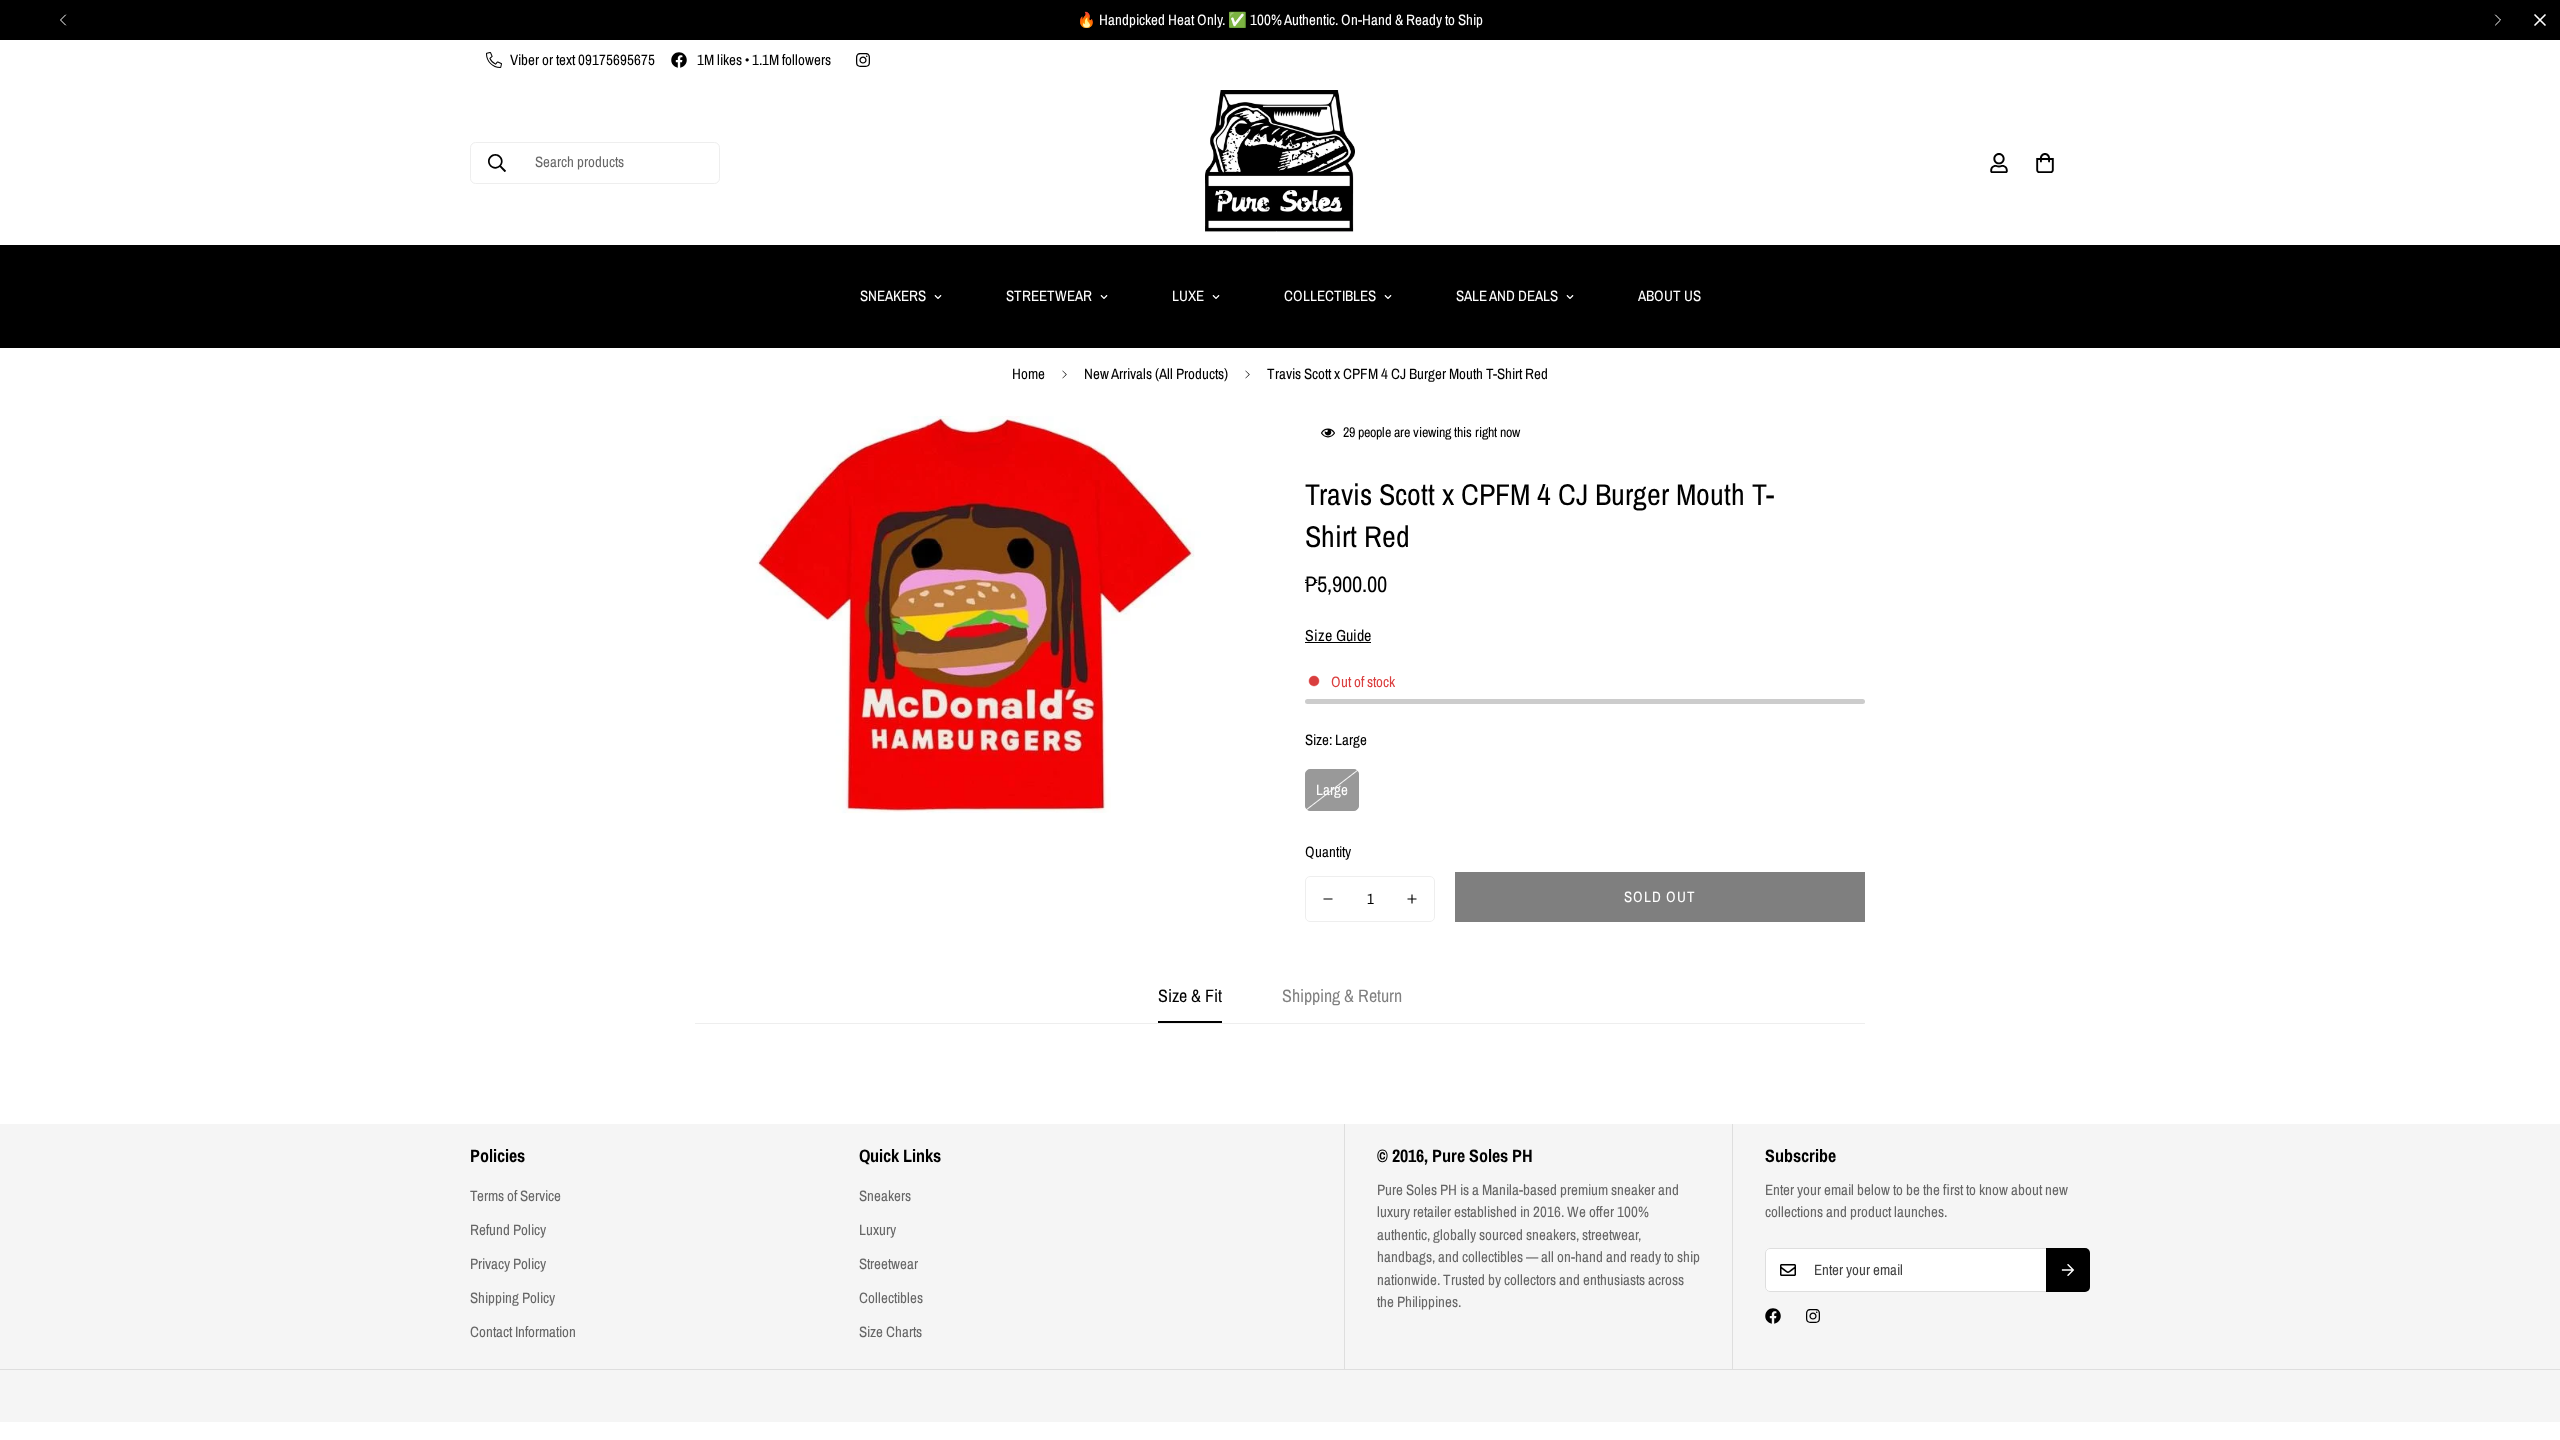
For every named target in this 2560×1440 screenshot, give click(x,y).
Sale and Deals (1507, 295)
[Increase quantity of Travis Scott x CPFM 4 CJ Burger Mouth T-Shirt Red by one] (1412, 899)
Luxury (877, 1229)
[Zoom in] (1212, 458)
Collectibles (1330, 295)
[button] (2045, 163)
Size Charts (890, 1331)
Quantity (1328, 851)
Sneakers (893, 295)
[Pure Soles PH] (1280, 162)
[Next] (2497, 20)
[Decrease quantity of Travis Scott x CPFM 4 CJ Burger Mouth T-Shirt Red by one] (1328, 899)
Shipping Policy (512, 1297)
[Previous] (62, 20)
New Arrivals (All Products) (1156, 373)
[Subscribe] (2068, 1270)
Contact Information (523, 1331)
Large (1332, 789)
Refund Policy (508, 1229)
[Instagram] (863, 60)
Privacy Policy (508, 1263)
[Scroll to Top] (2521, 1331)
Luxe (1188, 295)
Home (1028, 373)
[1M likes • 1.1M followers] (1773, 1316)
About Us (1669, 295)
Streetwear (1049, 295)
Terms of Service (515, 1195)
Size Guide (1338, 635)
